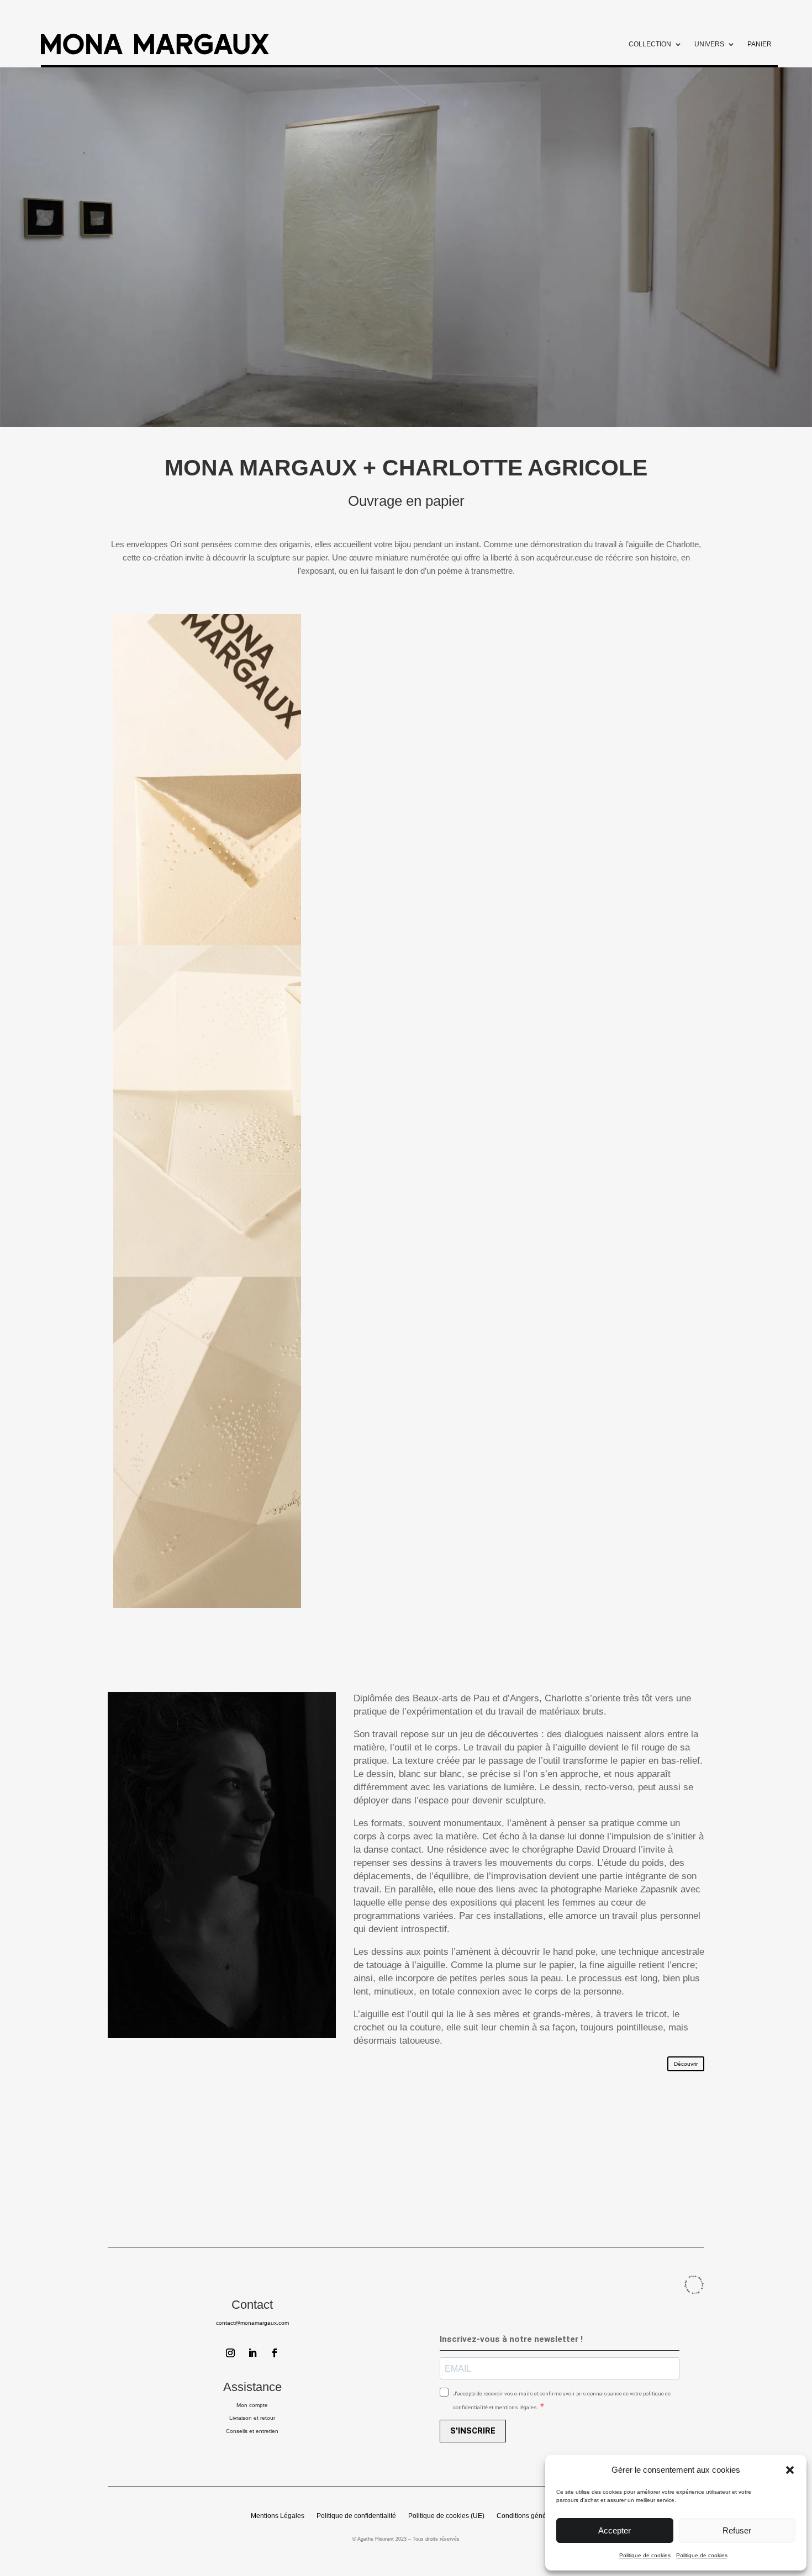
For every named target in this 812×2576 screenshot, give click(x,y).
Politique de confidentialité (356, 2516)
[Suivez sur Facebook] (275, 2353)
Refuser (737, 2530)
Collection (650, 44)
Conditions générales (529, 2516)
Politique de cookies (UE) (446, 2516)
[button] (790, 2470)
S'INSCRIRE (473, 2431)
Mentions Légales (278, 2516)
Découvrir (686, 2064)
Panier (760, 44)
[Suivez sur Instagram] (230, 2353)
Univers (709, 44)
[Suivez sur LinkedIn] (252, 2353)
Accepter (615, 2530)
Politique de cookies (645, 2555)
